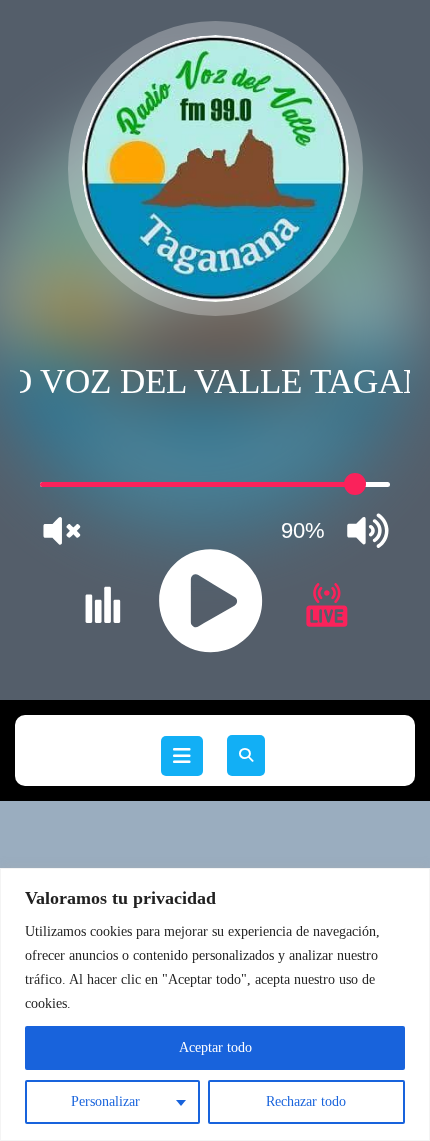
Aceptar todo (215, 1047)
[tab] (182, 756)
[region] (215, 1004)
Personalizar (105, 1101)
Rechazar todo (306, 1101)
